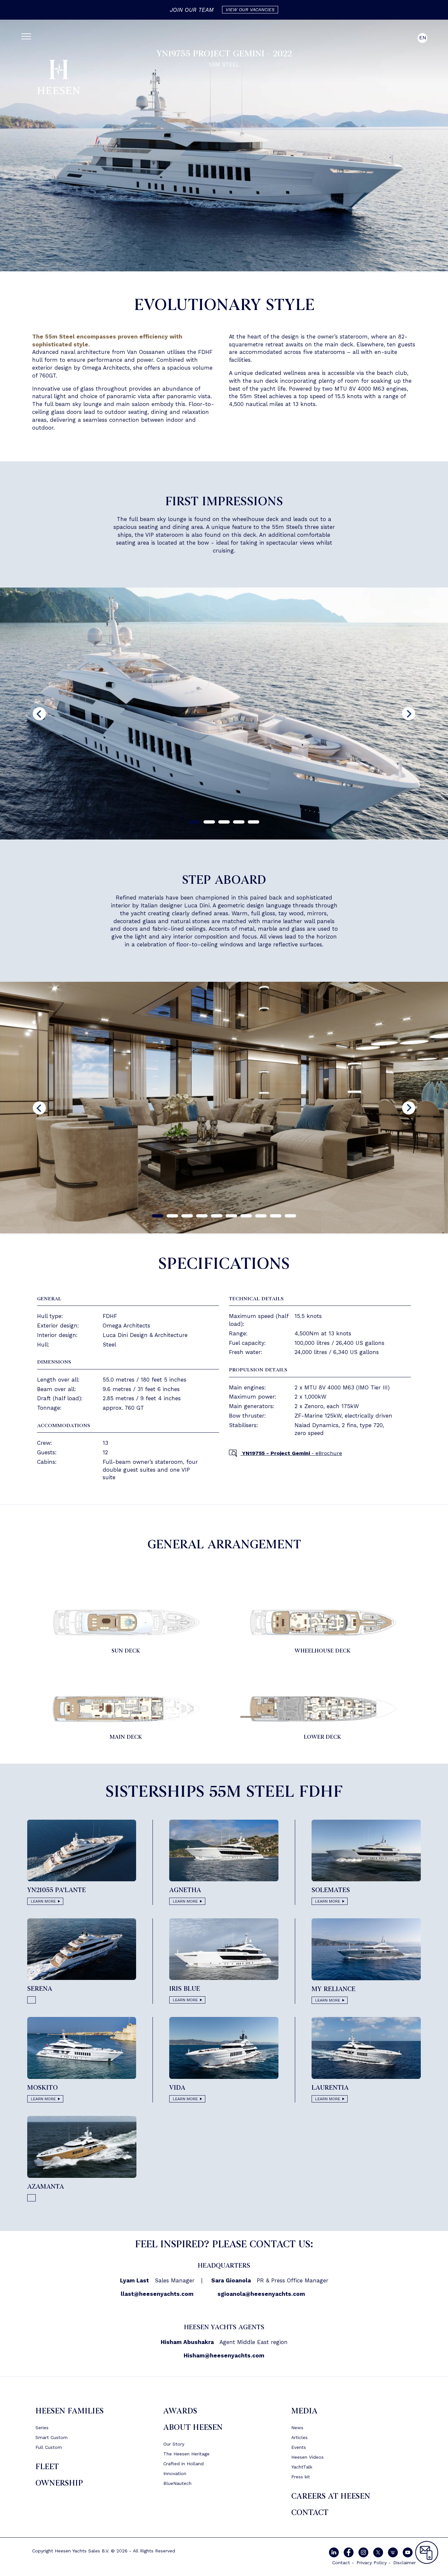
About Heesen (193, 2427)
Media (304, 2411)
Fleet (47, 2467)
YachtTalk (302, 2467)
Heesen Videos (307, 2457)
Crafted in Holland (183, 2464)
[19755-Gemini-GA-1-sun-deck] (126, 1622)
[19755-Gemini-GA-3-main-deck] (126, 1708)
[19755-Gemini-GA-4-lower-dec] (322, 1708)
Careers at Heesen (331, 2496)
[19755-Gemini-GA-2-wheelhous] (322, 1622)
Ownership (59, 2483)
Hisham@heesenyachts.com (224, 2355)
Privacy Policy (372, 2563)
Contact (310, 2513)
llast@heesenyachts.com (157, 2294)
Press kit (301, 2477)
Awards (180, 2411)
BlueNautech (177, 2483)
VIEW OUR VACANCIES (250, 10)
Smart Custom (51, 2437)
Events (299, 2447)
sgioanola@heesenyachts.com (261, 2294)
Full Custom (49, 2447)
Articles (299, 2437)
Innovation (175, 2473)
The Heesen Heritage (186, 2454)
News (297, 2428)
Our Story (174, 2444)
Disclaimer (405, 2563)
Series (42, 2428)
